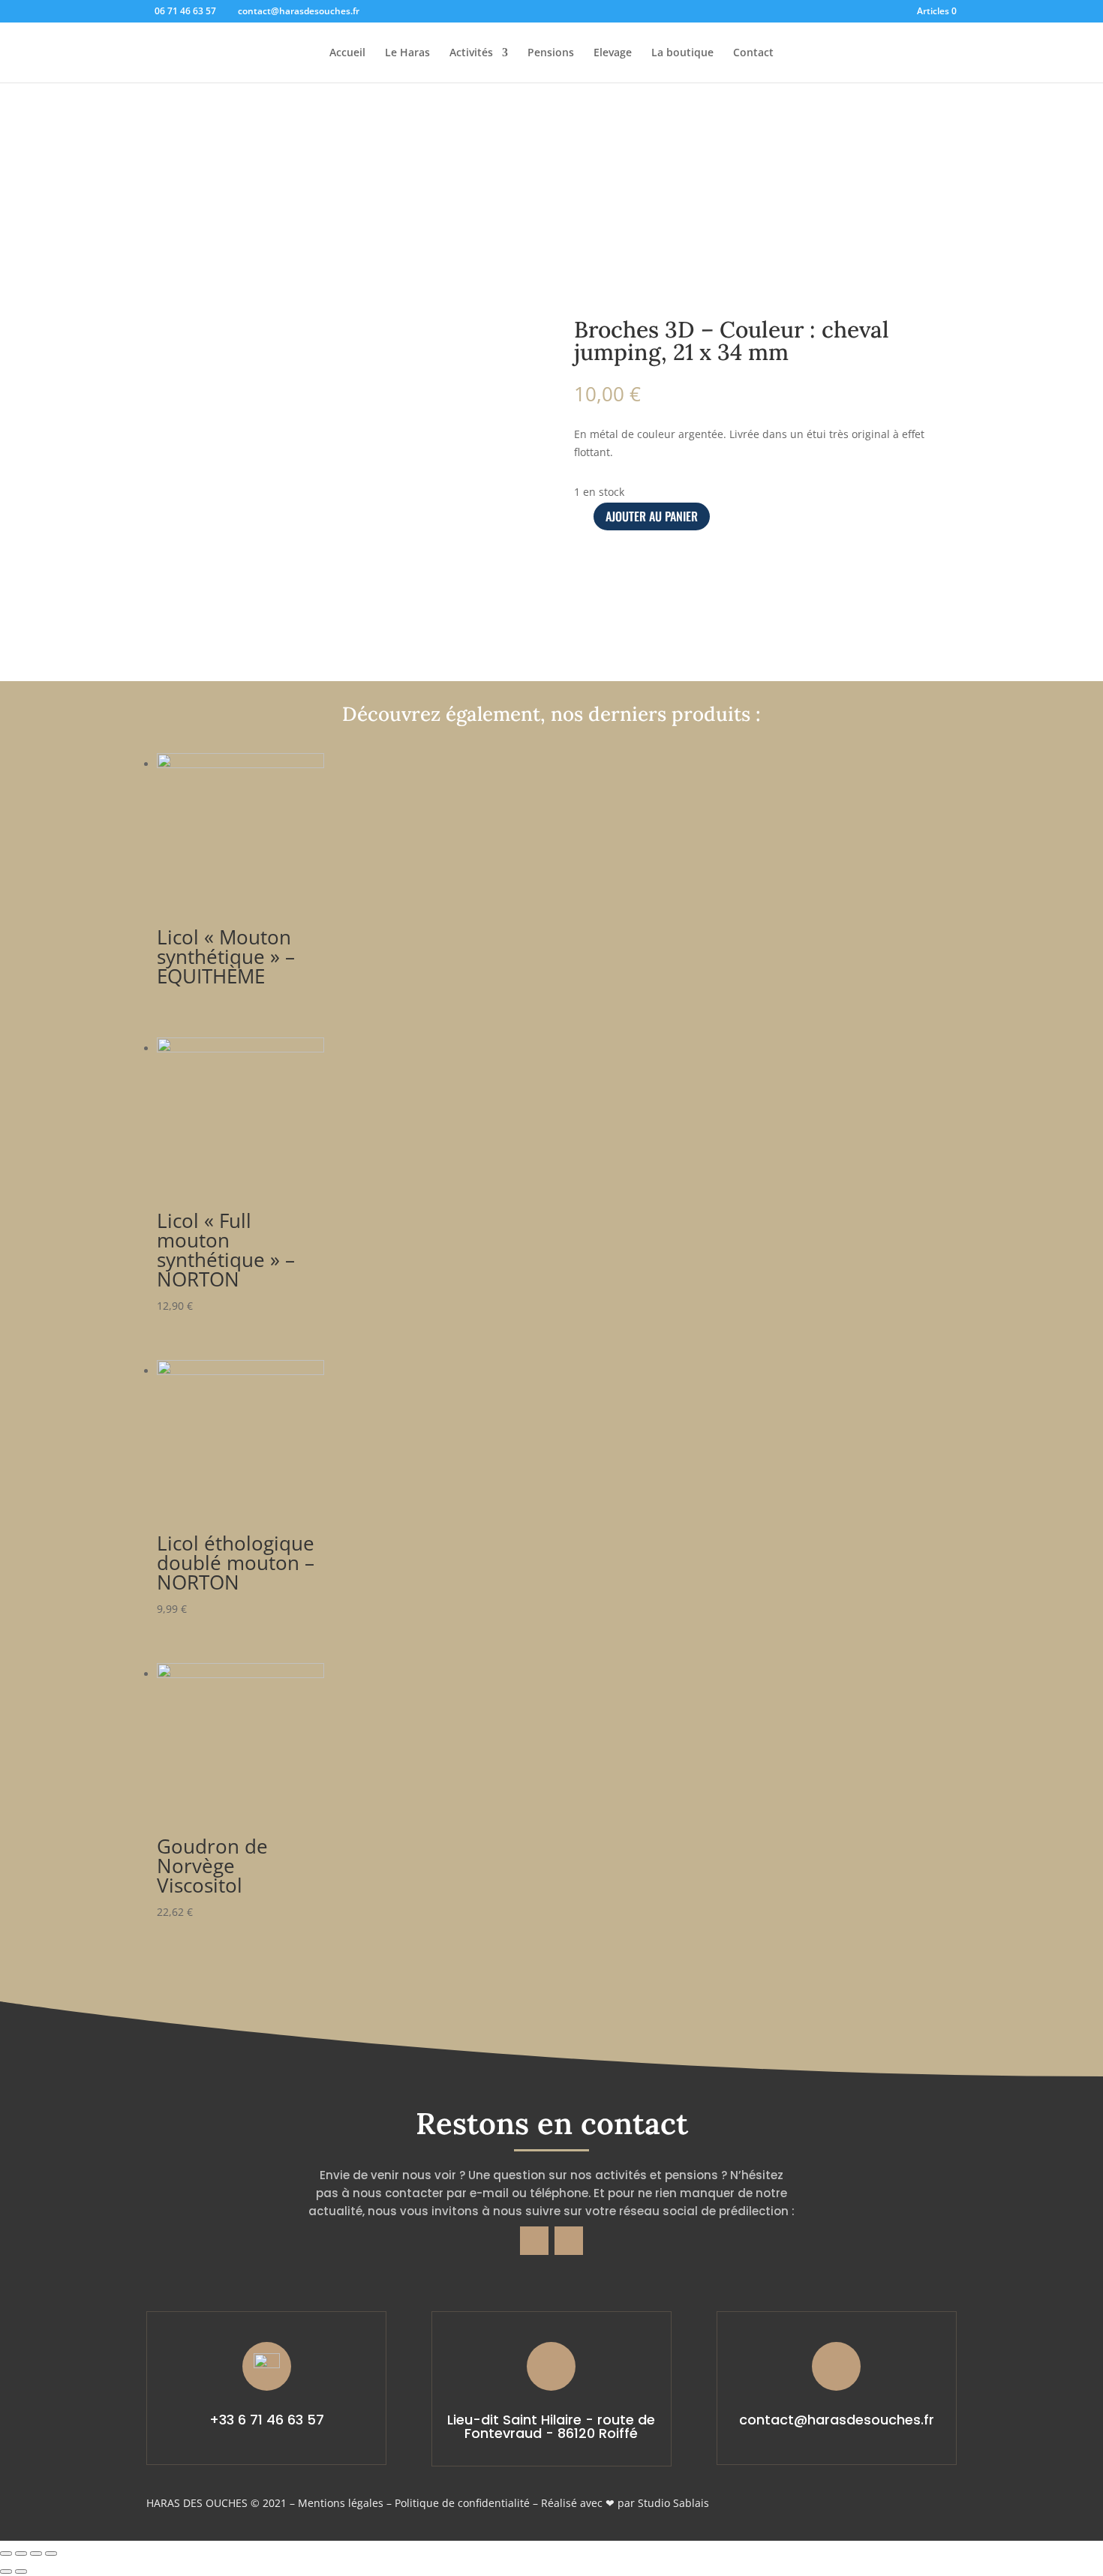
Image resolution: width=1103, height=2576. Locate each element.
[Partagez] (21, 2553)
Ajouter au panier (652, 516)
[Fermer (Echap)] (6, 2553)
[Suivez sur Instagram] (569, 2241)
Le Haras (407, 53)
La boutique (682, 53)
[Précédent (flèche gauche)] (6, 2571)
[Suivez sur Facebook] (534, 2241)
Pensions (551, 53)
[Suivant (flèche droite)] (21, 2571)
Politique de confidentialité (462, 2503)
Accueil (347, 53)
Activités (471, 53)
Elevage (613, 53)
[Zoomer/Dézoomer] (51, 2553)
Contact (753, 53)
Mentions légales (341, 2503)
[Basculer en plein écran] (36, 2553)
